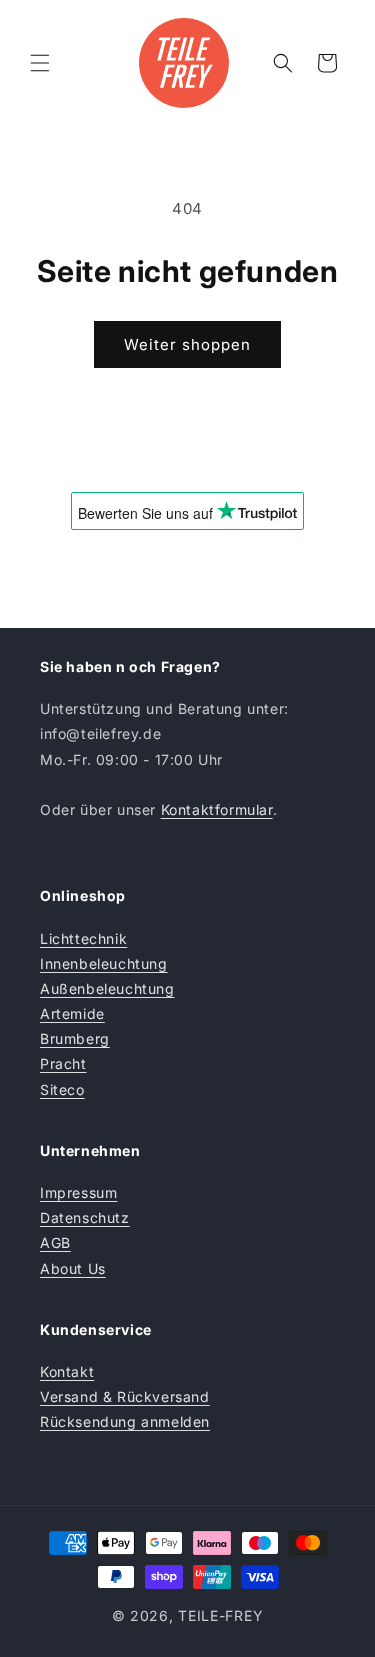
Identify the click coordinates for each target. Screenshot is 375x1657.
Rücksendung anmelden (125, 1421)
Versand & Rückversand (125, 1396)
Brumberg (75, 1038)
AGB (55, 1242)
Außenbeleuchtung (107, 988)
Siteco (62, 1089)
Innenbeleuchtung (104, 963)
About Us (73, 1268)
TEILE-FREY (220, 1615)
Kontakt (67, 1371)
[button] (40, 63)
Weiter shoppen (187, 344)
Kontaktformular (217, 809)
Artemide (72, 1013)
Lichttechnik (83, 938)
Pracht (63, 1063)
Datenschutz (85, 1217)
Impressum (78, 1192)
